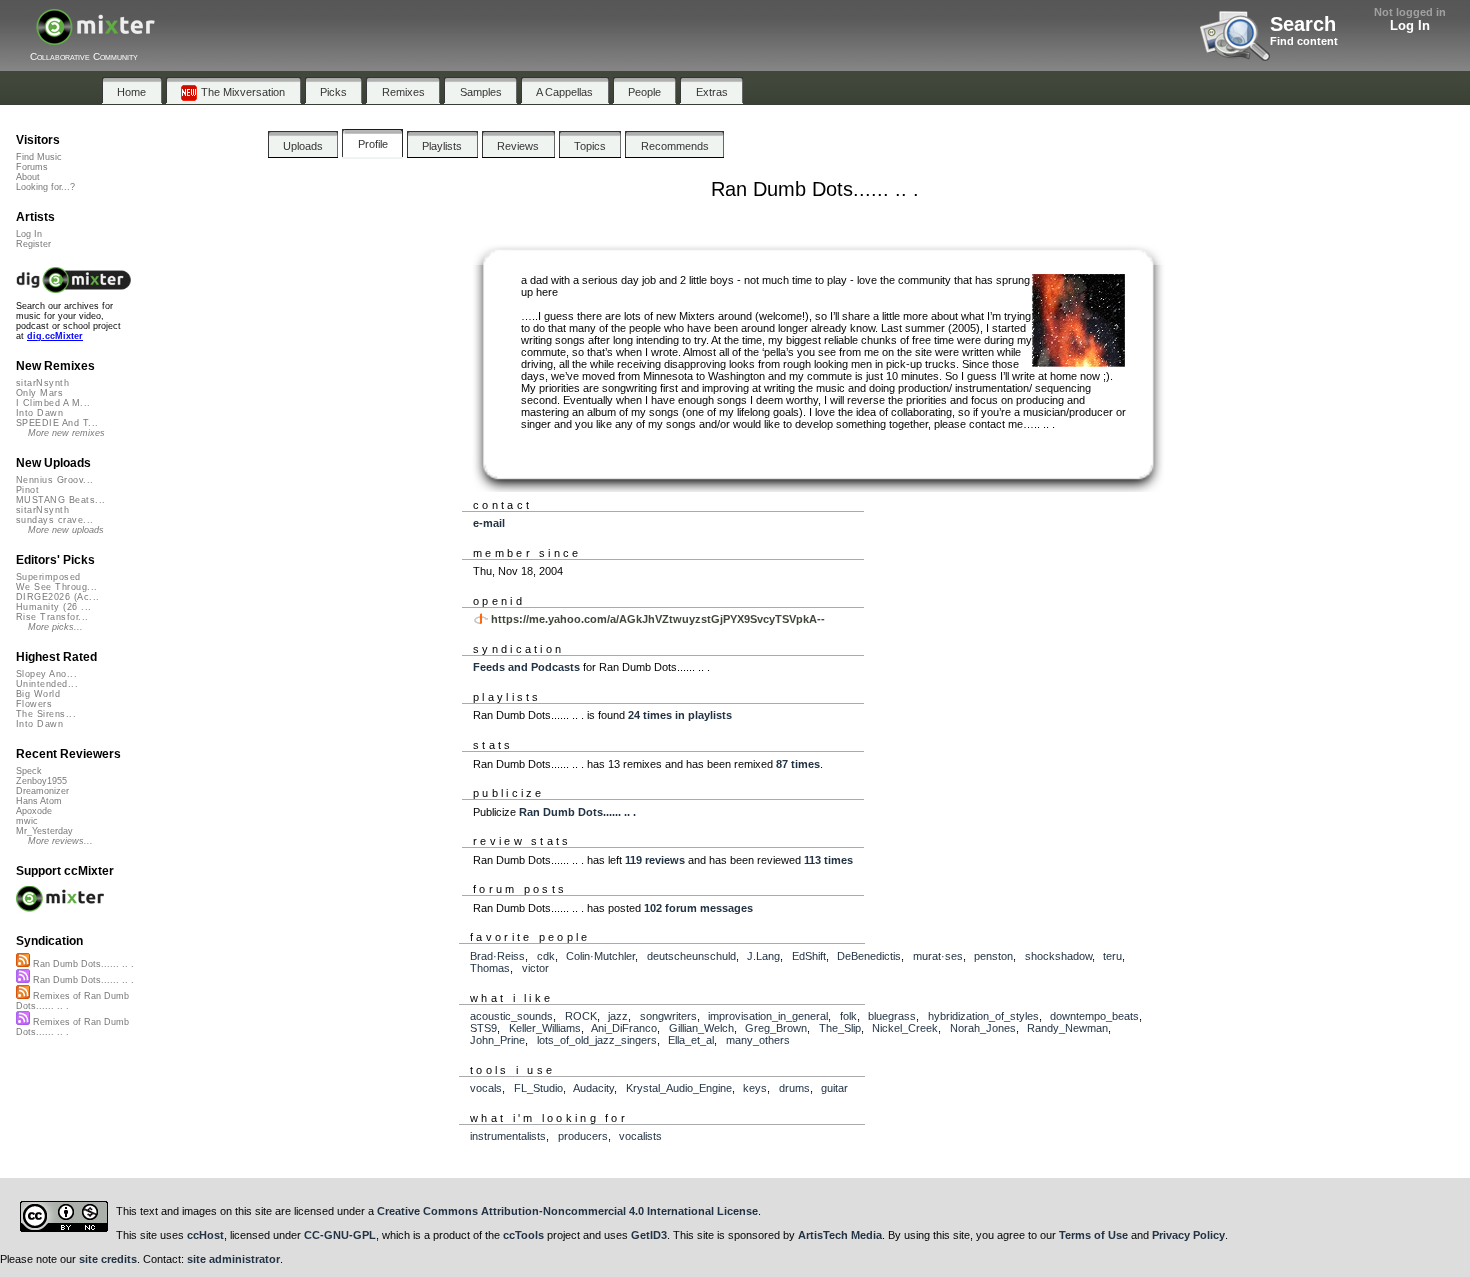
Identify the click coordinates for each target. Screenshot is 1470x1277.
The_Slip (840, 1028)
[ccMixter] (95, 37)
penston (993, 956)
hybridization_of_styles (983, 1016)
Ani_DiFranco (624, 1028)
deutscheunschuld (691, 956)
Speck (29, 771)
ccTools (523, 1235)
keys (755, 1088)
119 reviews (655, 860)
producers (583, 1136)
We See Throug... (56, 587)
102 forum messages (698, 908)
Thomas (490, 968)
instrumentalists (508, 1136)
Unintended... (47, 684)
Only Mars (39, 393)
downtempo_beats (1094, 1016)
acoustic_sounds (511, 1016)
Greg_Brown (776, 1028)
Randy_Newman (1067, 1028)
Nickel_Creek (905, 1028)
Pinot (27, 490)
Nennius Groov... (54, 480)
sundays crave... (54, 520)
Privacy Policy (1188, 1235)
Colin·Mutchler (600, 956)
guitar (834, 1088)
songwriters (668, 1016)
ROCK (581, 1016)
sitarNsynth (42, 383)
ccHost (205, 1235)
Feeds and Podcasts (526, 667)
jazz (618, 1016)
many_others (758, 1040)
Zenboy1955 (41, 781)
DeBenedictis (869, 956)
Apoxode (34, 811)
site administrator (233, 1259)
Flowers (34, 704)
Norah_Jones (983, 1028)
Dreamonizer (42, 791)
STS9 (483, 1028)
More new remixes (66, 433)
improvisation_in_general (768, 1016)
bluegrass (892, 1016)
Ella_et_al (691, 1040)
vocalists (640, 1136)
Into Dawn (39, 413)
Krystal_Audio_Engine (679, 1088)
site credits (108, 1259)
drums (794, 1088)
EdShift (809, 956)
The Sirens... (46, 714)
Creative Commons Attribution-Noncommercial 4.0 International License (567, 1211)
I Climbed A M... (53, 403)
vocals (486, 1088)
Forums (32, 167)
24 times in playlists (680, 715)
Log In (1410, 25)
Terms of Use (1093, 1235)
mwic (27, 821)
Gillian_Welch (701, 1028)
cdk (546, 956)
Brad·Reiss (497, 956)
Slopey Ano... (46, 674)
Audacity (593, 1088)
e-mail (489, 523)
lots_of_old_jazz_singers (597, 1040)
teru (1112, 956)
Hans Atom (39, 801)
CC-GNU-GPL (340, 1235)
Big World (38, 694)
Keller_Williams (545, 1028)
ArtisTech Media (840, 1235)
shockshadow (1058, 956)
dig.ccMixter (55, 336)
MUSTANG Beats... (60, 500)
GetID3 (649, 1235)
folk (848, 1016)
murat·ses (938, 956)
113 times (828, 860)
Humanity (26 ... (53, 607)
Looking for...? (45, 187)
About (28, 177)
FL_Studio (538, 1088)
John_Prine (497, 1040)
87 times (798, 764)
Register (33, 244)
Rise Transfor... (52, 617)
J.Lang (763, 956)
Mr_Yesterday (44, 831)
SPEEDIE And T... (57, 423)
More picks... (55, 627)
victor (535, 968)
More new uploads (66, 530)
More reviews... (60, 841)
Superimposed (48, 577)
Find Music (39, 157)
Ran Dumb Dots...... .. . (577, 812)
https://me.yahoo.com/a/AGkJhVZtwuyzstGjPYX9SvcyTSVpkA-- (658, 619)
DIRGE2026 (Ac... (57, 597)
